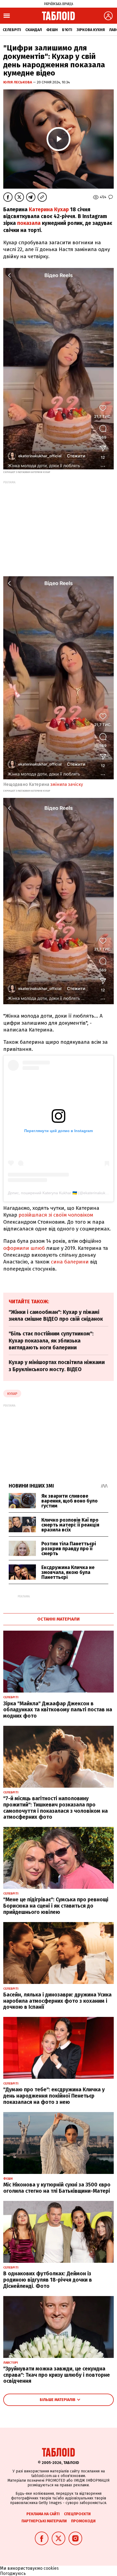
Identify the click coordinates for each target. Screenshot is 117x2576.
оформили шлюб (24, 1248)
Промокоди (83, 2521)
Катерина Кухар (49, 209)
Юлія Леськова (18, 82)
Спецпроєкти (77, 2514)
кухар (12, 1394)
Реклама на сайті (43, 2514)
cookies (51, 2568)
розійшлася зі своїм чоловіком (56, 1215)
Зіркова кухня (91, 30)
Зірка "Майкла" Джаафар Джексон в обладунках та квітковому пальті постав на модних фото (58, 1710)
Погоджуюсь (13, 2573)
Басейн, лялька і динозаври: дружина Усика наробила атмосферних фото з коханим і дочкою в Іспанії (57, 2001)
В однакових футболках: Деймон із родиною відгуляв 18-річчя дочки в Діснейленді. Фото (48, 2280)
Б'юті (67, 30)
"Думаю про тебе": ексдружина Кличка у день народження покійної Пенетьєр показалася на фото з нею (54, 2096)
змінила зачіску (67, 784)
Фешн (52, 30)
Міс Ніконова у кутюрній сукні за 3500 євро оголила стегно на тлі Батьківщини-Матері (57, 2188)
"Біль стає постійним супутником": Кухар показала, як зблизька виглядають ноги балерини (51, 1341)
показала (29, 223)
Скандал (34, 30)
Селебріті (12, 30)
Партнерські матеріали (44, 2521)
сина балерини (70, 1262)
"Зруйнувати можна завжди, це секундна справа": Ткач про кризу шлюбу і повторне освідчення (57, 2375)
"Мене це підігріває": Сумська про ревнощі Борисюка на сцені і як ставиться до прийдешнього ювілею (56, 1906)
